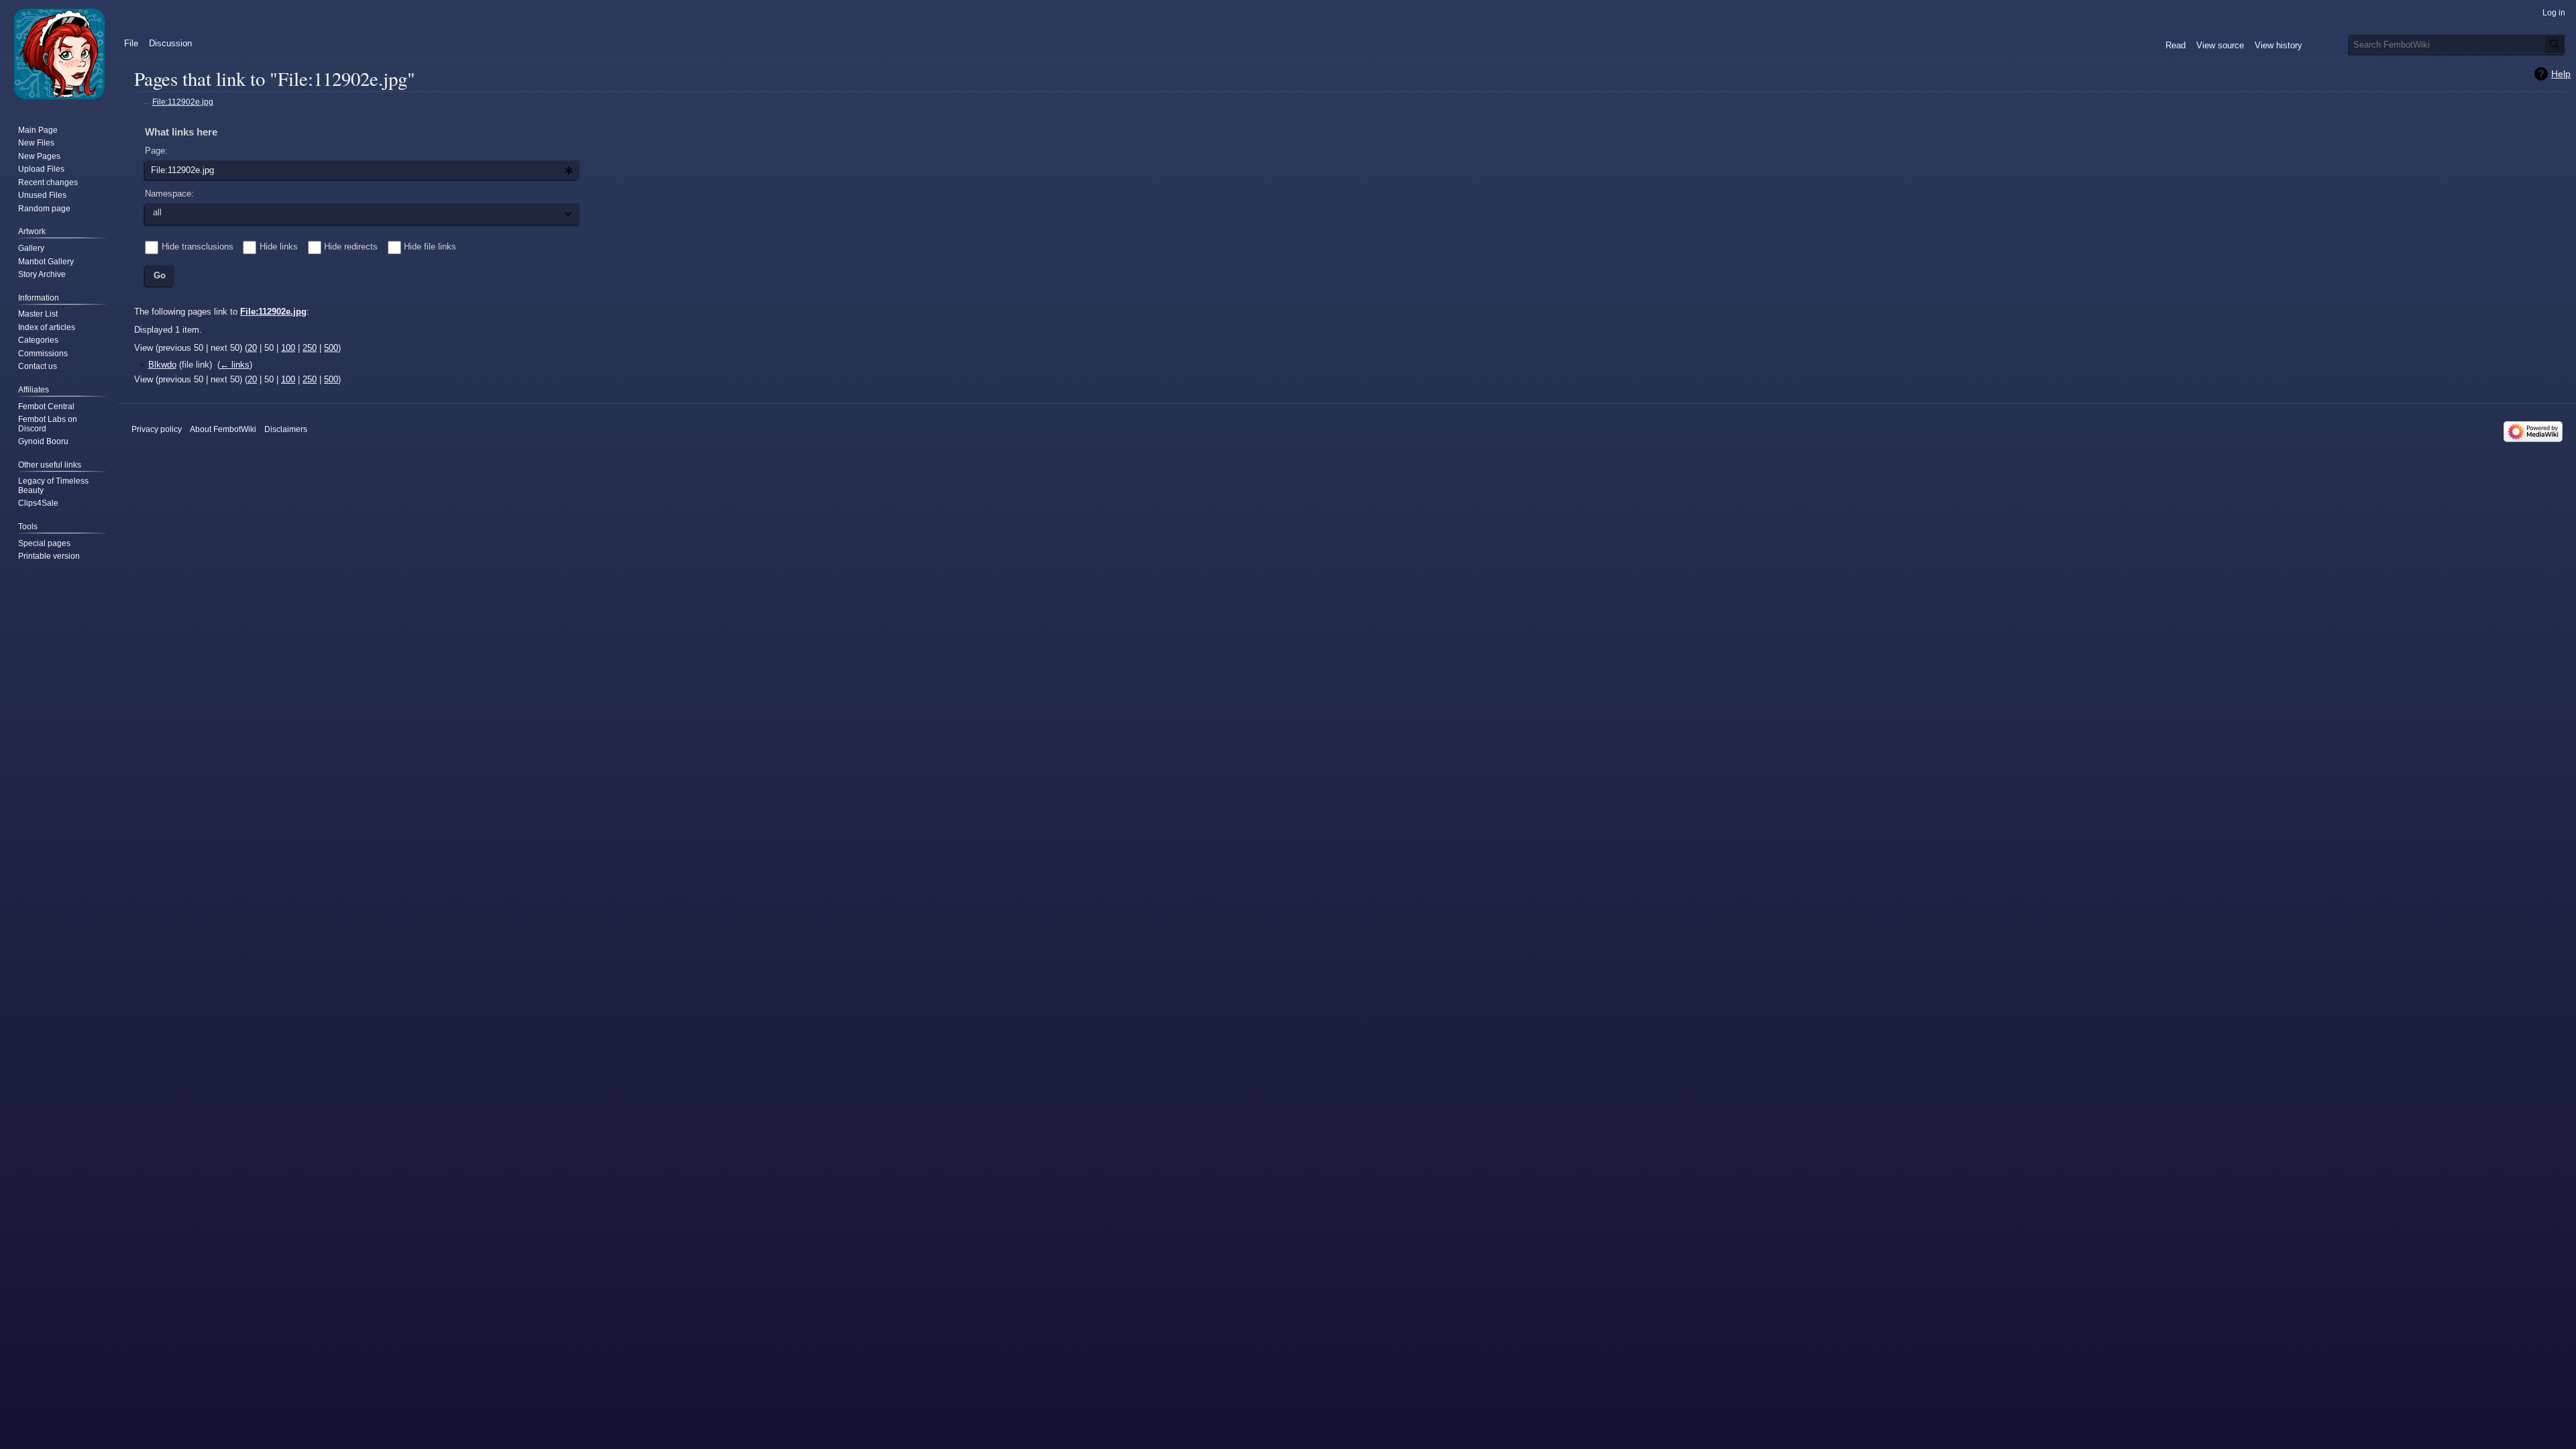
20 (252, 348)
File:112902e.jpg (183, 102)
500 (331, 348)
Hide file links (430, 247)
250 (310, 348)
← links (235, 365)
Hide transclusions (198, 247)
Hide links (279, 247)
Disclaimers (286, 429)
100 (288, 348)
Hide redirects (351, 247)
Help (2561, 74)
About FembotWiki (223, 429)
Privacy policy (157, 429)
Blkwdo (162, 365)
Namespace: (169, 194)
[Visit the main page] (59, 54)
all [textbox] (157, 212)
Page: (156, 151)
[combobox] (362, 170)
